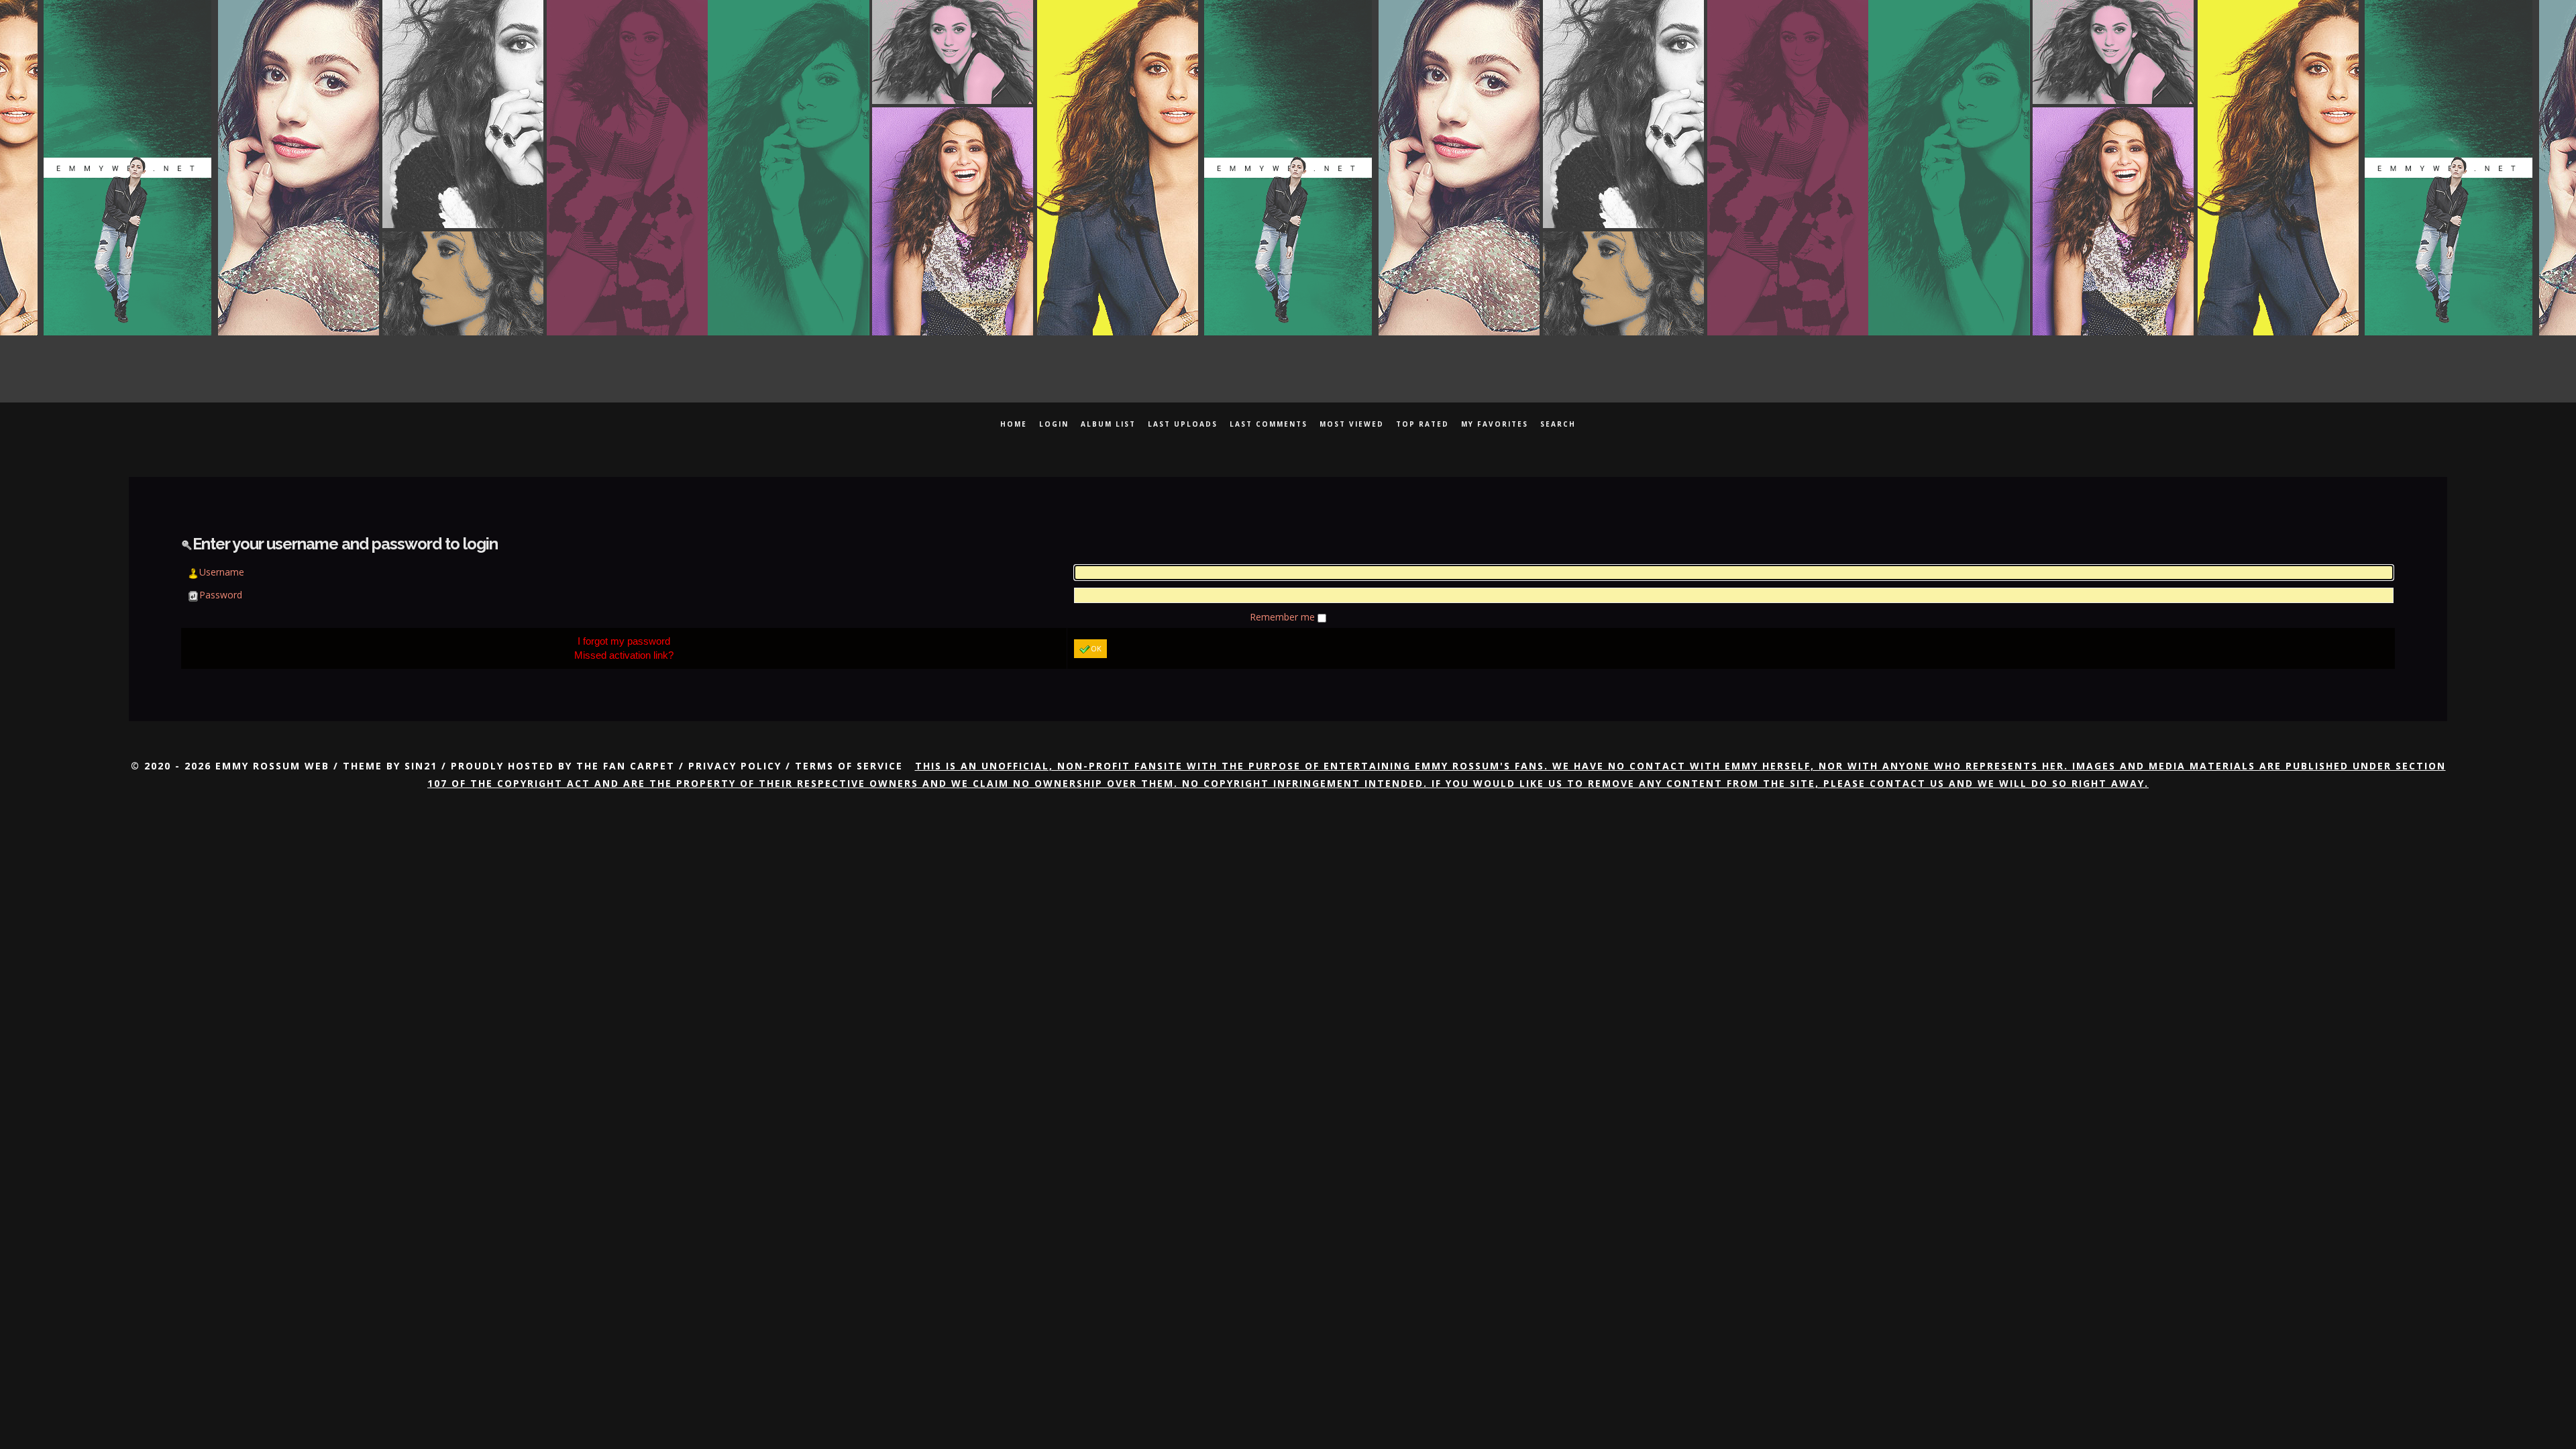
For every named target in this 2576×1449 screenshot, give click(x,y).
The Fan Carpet (626, 766)
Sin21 (421, 766)
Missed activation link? (624, 655)
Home (1014, 424)
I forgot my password (624, 641)
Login (1054, 424)
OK (1096, 648)
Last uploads (1183, 424)
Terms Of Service (849, 766)
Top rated (1423, 424)
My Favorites (1495, 424)
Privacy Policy (735, 766)
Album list (1108, 424)
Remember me (1284, 617)
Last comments (1269, 424)
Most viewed (1352, 424)
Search (1558, 424)
